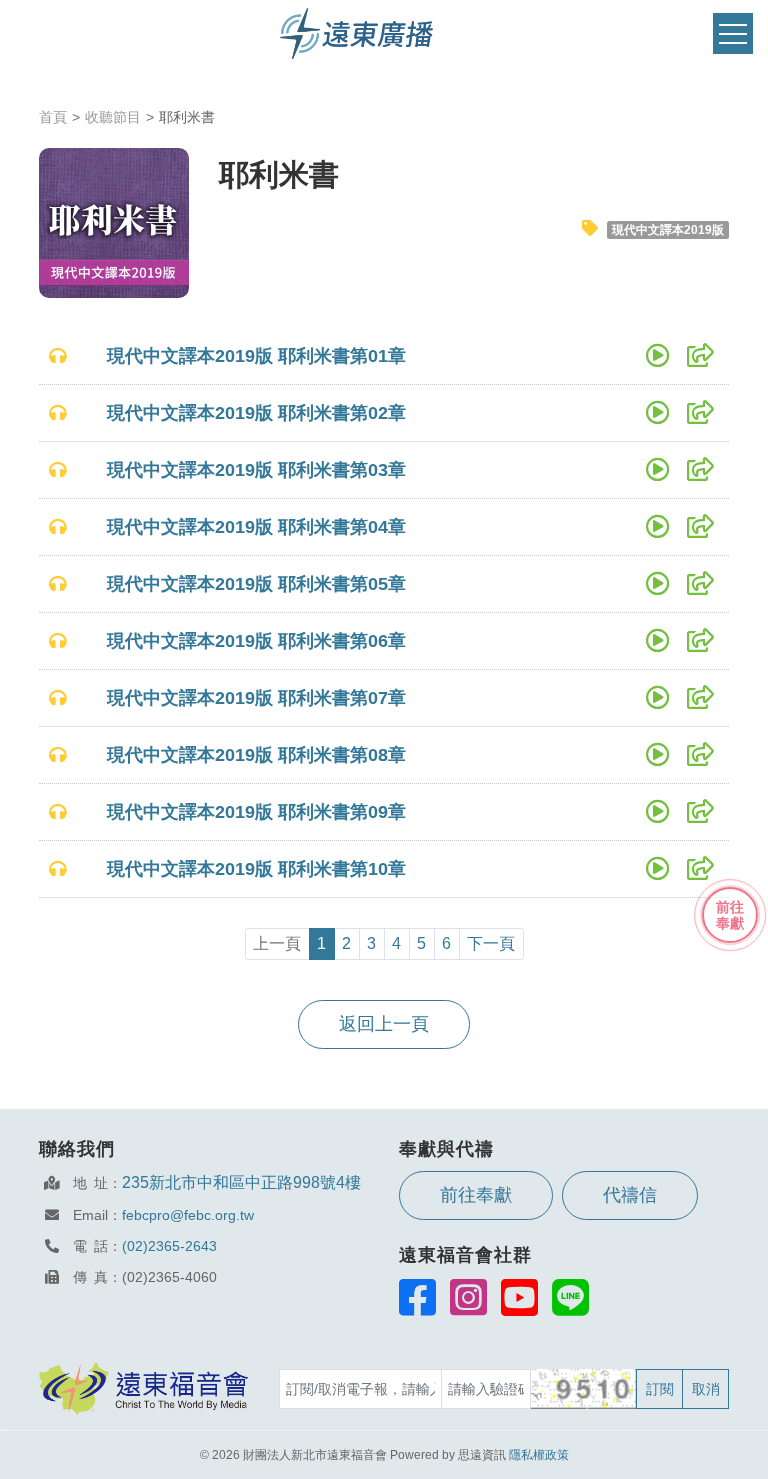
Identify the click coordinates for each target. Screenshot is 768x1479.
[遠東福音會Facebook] (417, 1297)
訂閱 (660, 1389)
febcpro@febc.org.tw (188, 1215)
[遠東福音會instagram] (468, 1297)
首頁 (53, 117)
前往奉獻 (476, 1195)
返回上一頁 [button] (384, 1024)
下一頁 (491, 943)
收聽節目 (113, 117)
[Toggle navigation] (733, 33)
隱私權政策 (539, 1455)
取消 (706, 1389)
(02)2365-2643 (169, 1246)
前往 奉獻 (730, 915)
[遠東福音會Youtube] (519, 1297)
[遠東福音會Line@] (570, 1297)
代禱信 (630, 1195)
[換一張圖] (584, 1389)
